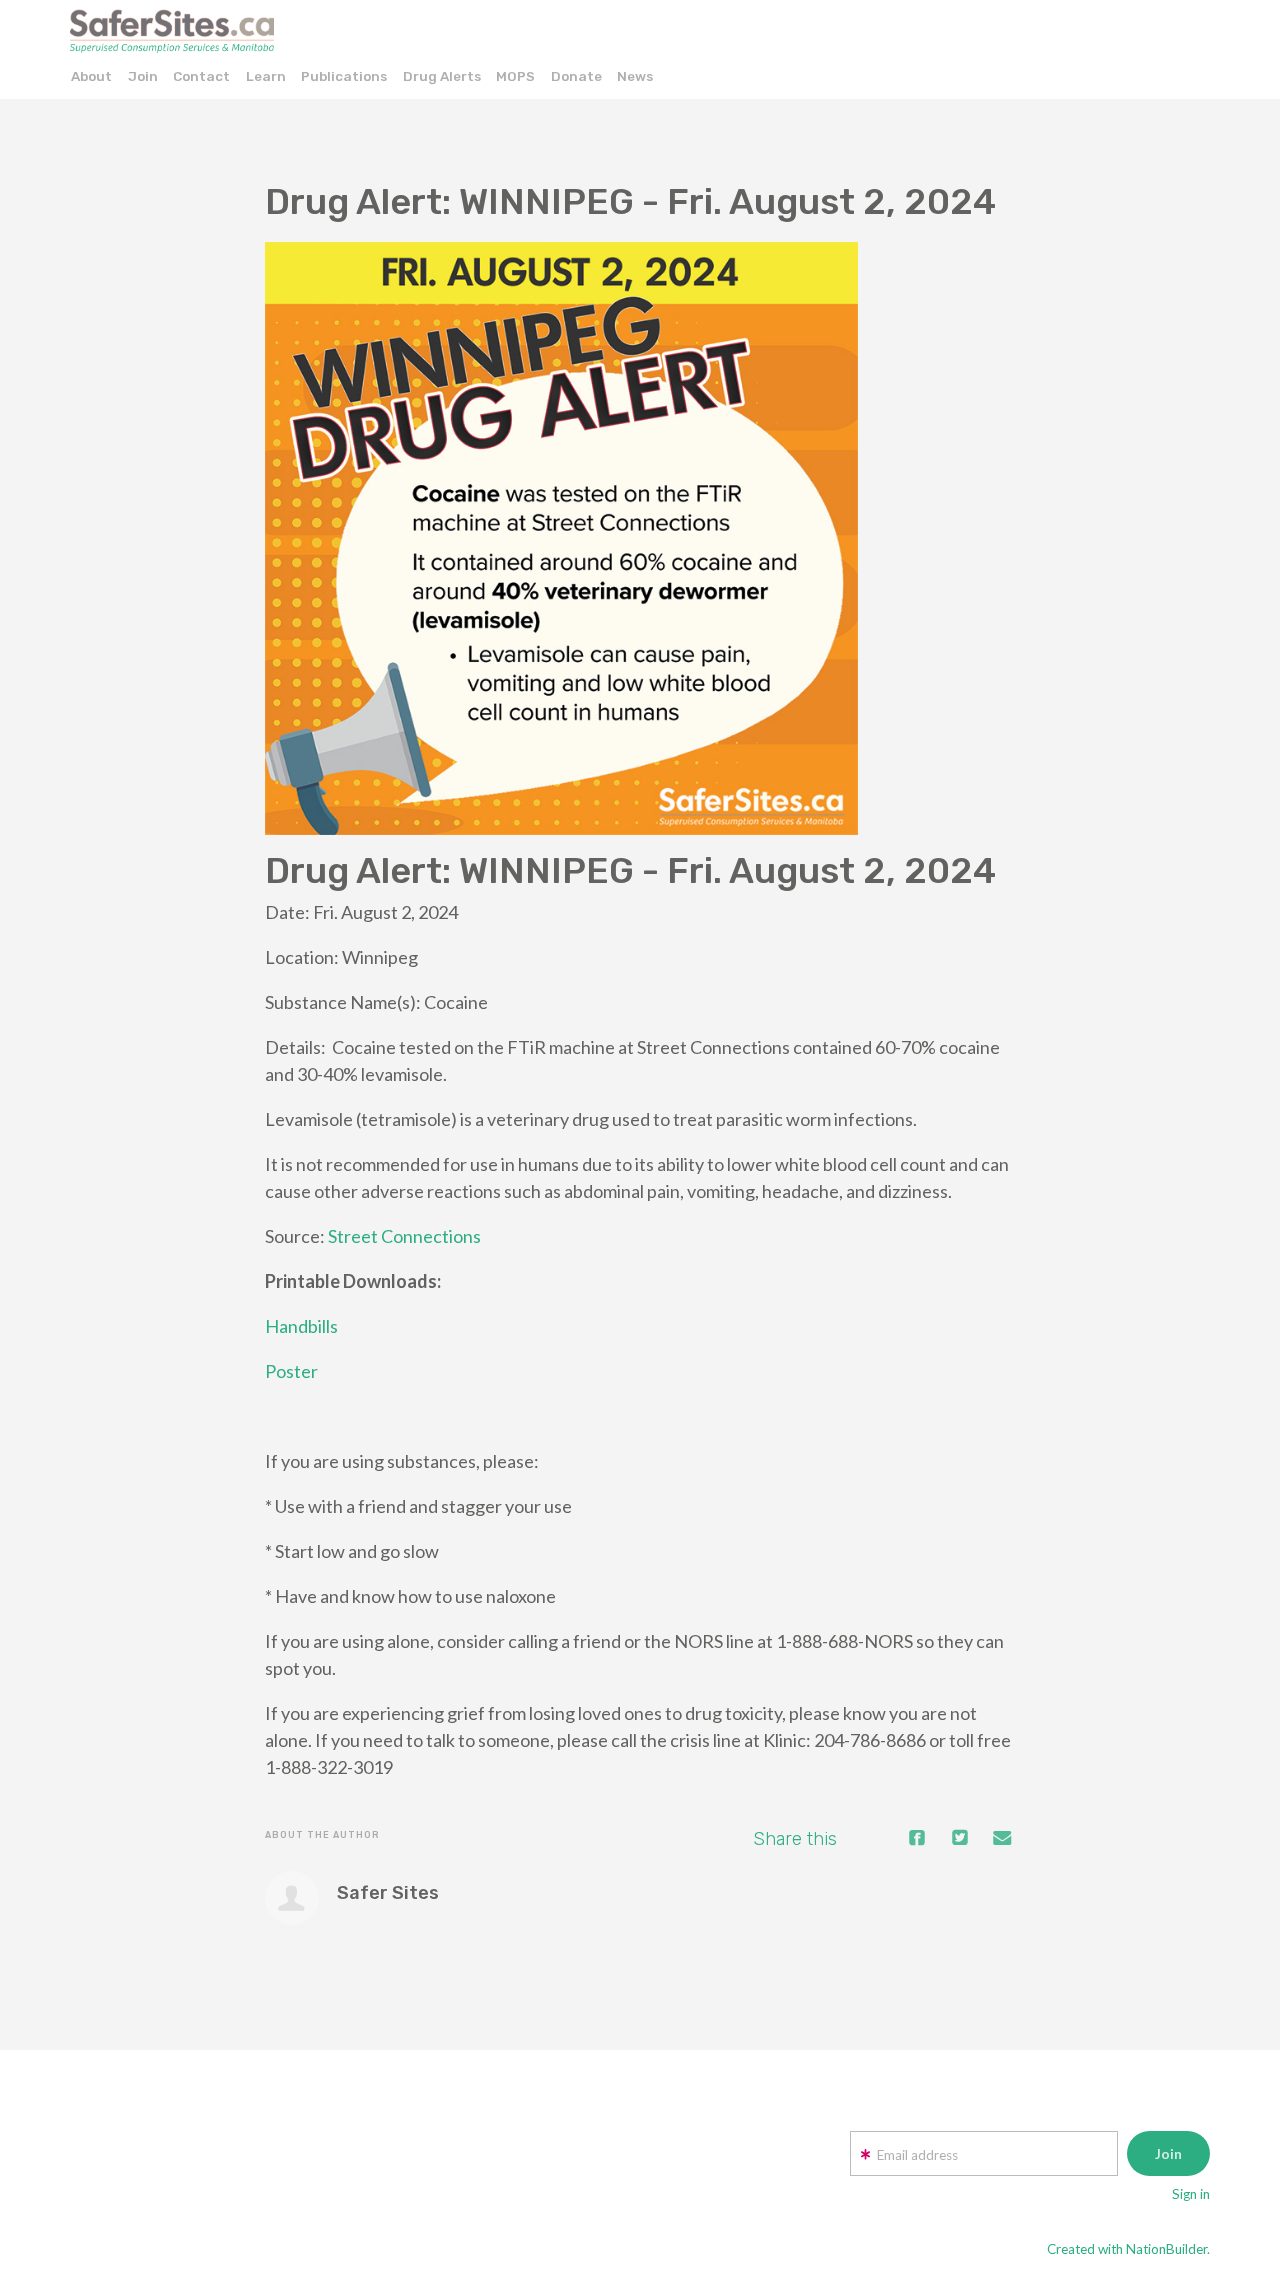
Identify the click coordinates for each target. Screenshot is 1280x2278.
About (91, 76)
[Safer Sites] (292, 1898)
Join (143, 76)
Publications (344, 76)
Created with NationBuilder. (1128, 2249)
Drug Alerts (442, 76)
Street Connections (404, 1236)
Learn (266, 76)
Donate (576, 76)
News (635, 76)
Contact (201, 76)
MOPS (515, 76)
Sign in (1191, 2194)
